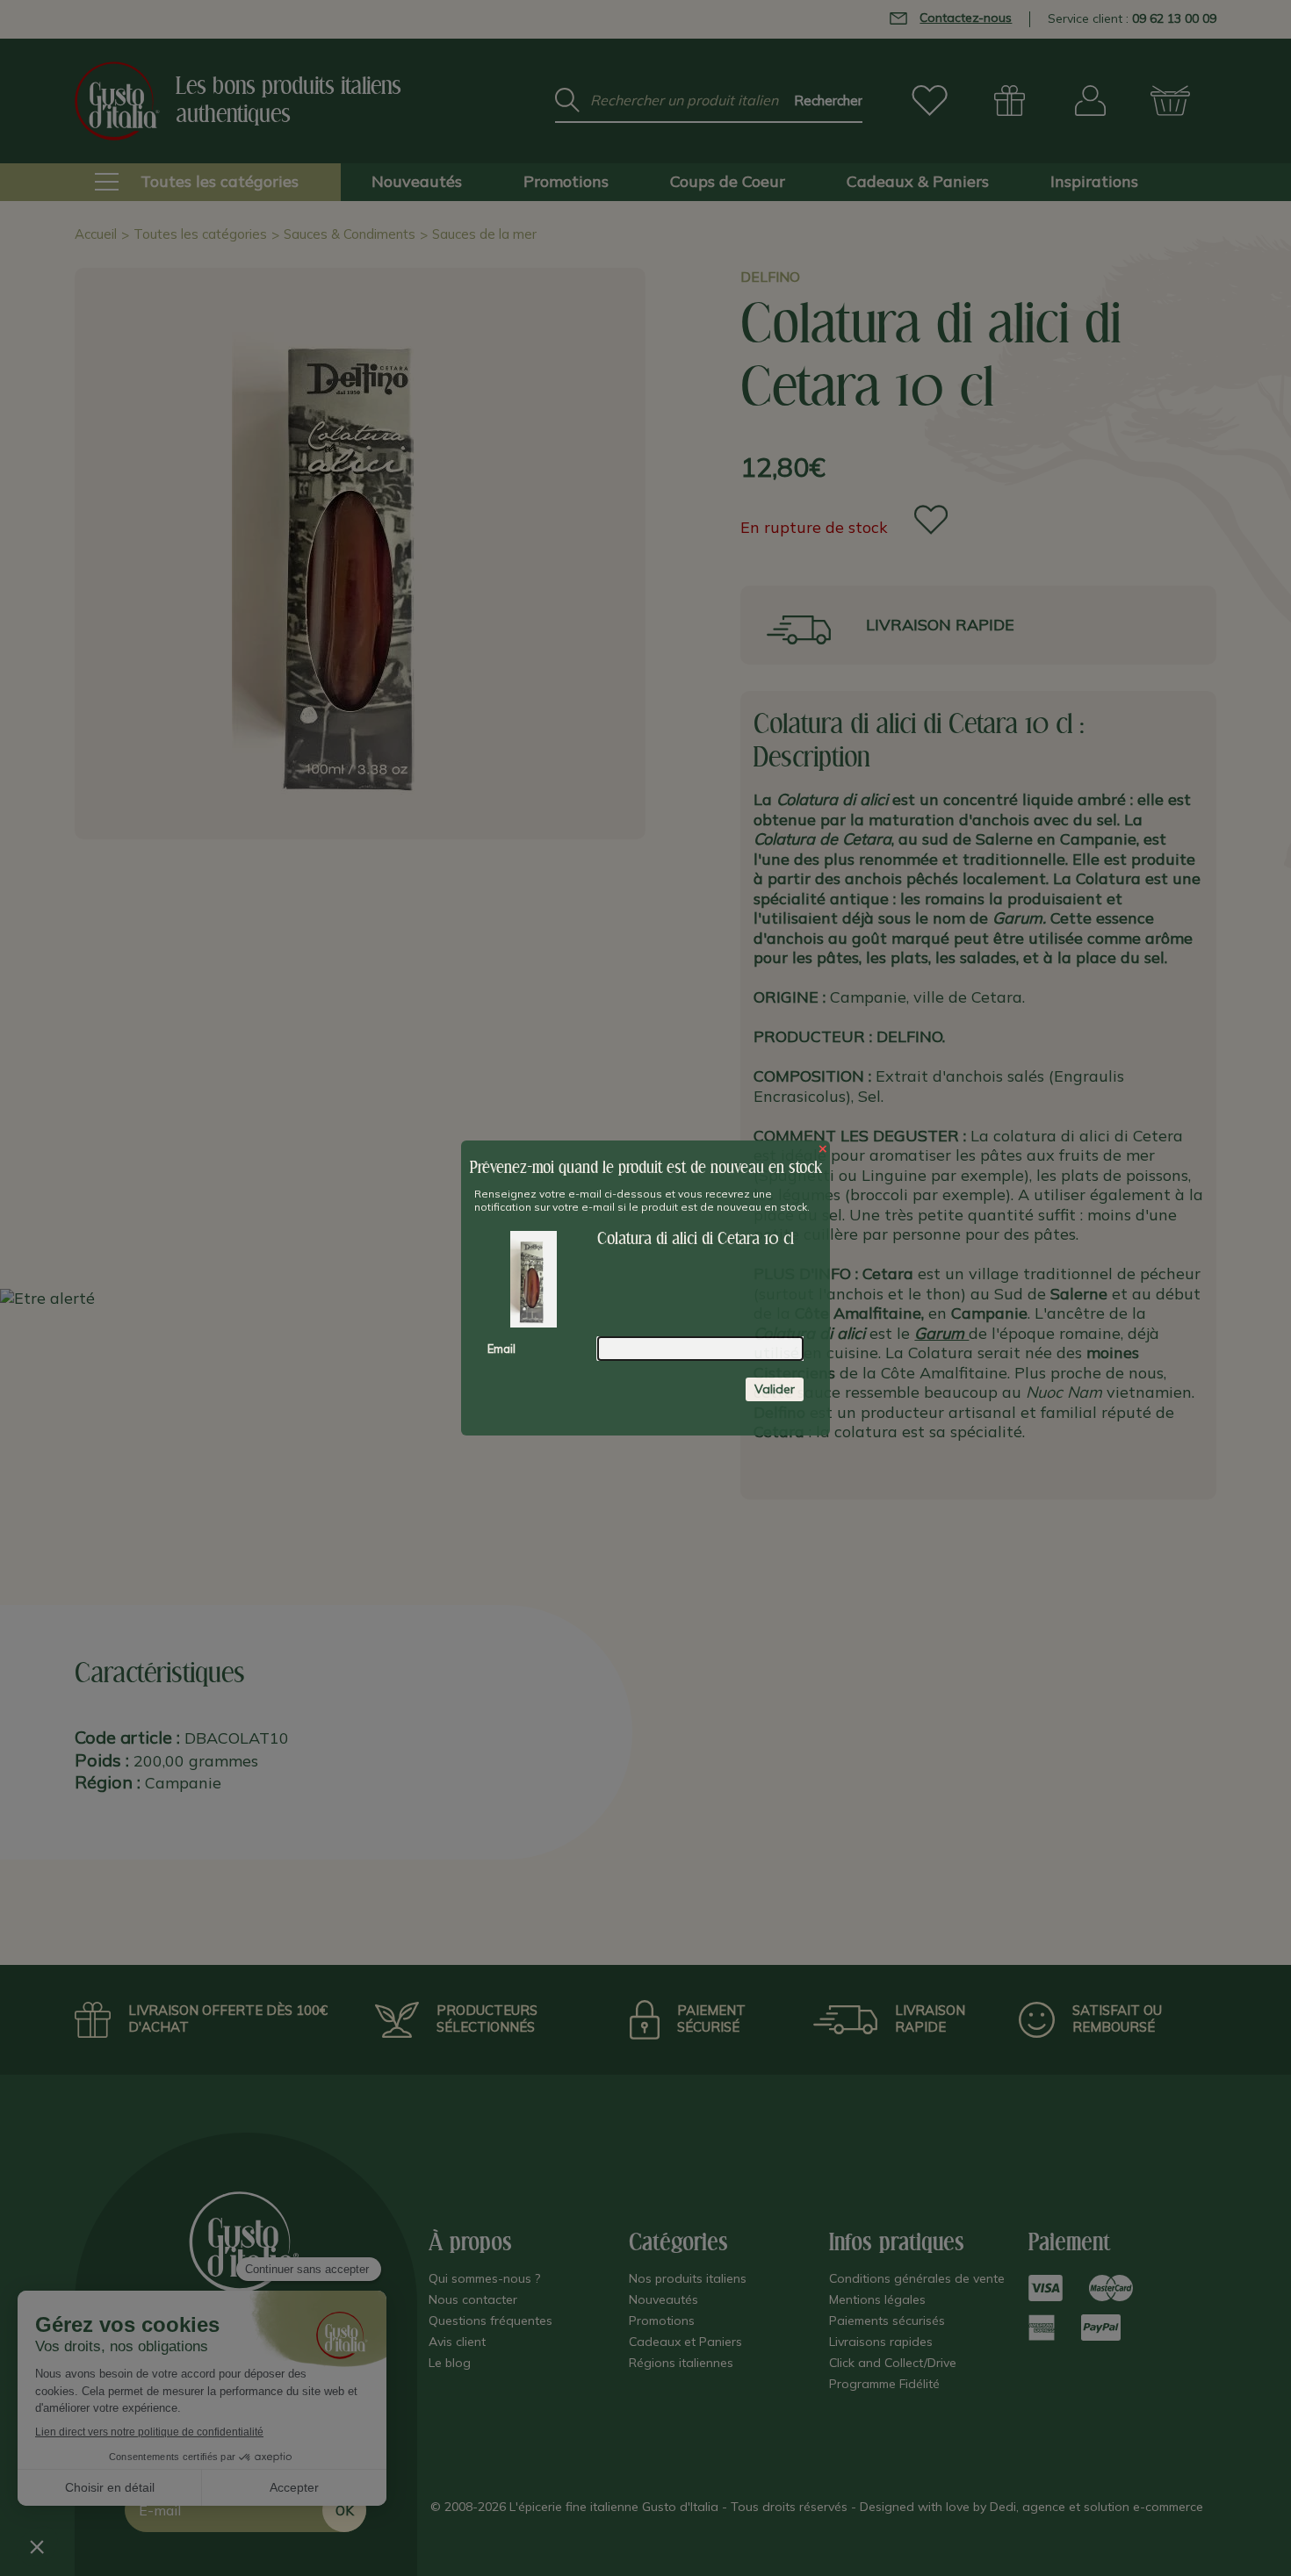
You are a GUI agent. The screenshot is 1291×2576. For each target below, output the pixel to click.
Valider (775, 1389)
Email (501, 1349)
